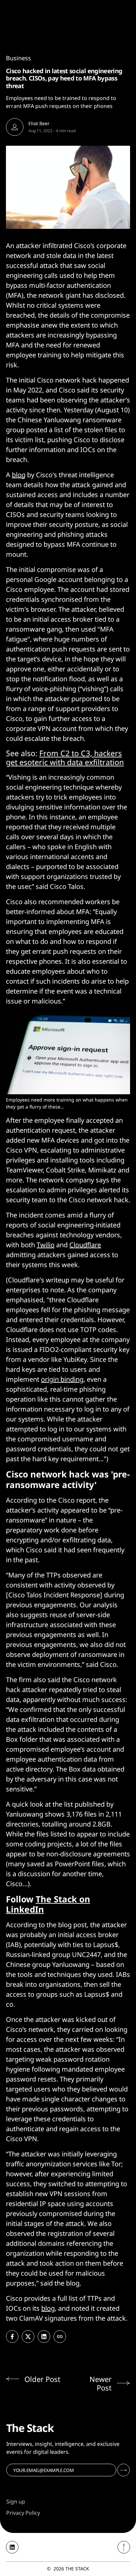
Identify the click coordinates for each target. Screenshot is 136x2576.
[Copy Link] (60, 2337)
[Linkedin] (12, 2547)
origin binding (62, 1379)
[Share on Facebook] (12, 2337)
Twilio (46, 1245)
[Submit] (123, 2470)
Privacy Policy (23, 2513)
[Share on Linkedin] (44, 2337)
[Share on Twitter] (28, 2337)
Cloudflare (85, 1245)
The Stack (77, 2569)
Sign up (16, 2501)
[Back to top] (124, 2547)
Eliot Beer (39, 123)
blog (19, 475)
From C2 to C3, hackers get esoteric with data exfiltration (65, 758)
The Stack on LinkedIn (48, 1904)
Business (18, 58)
